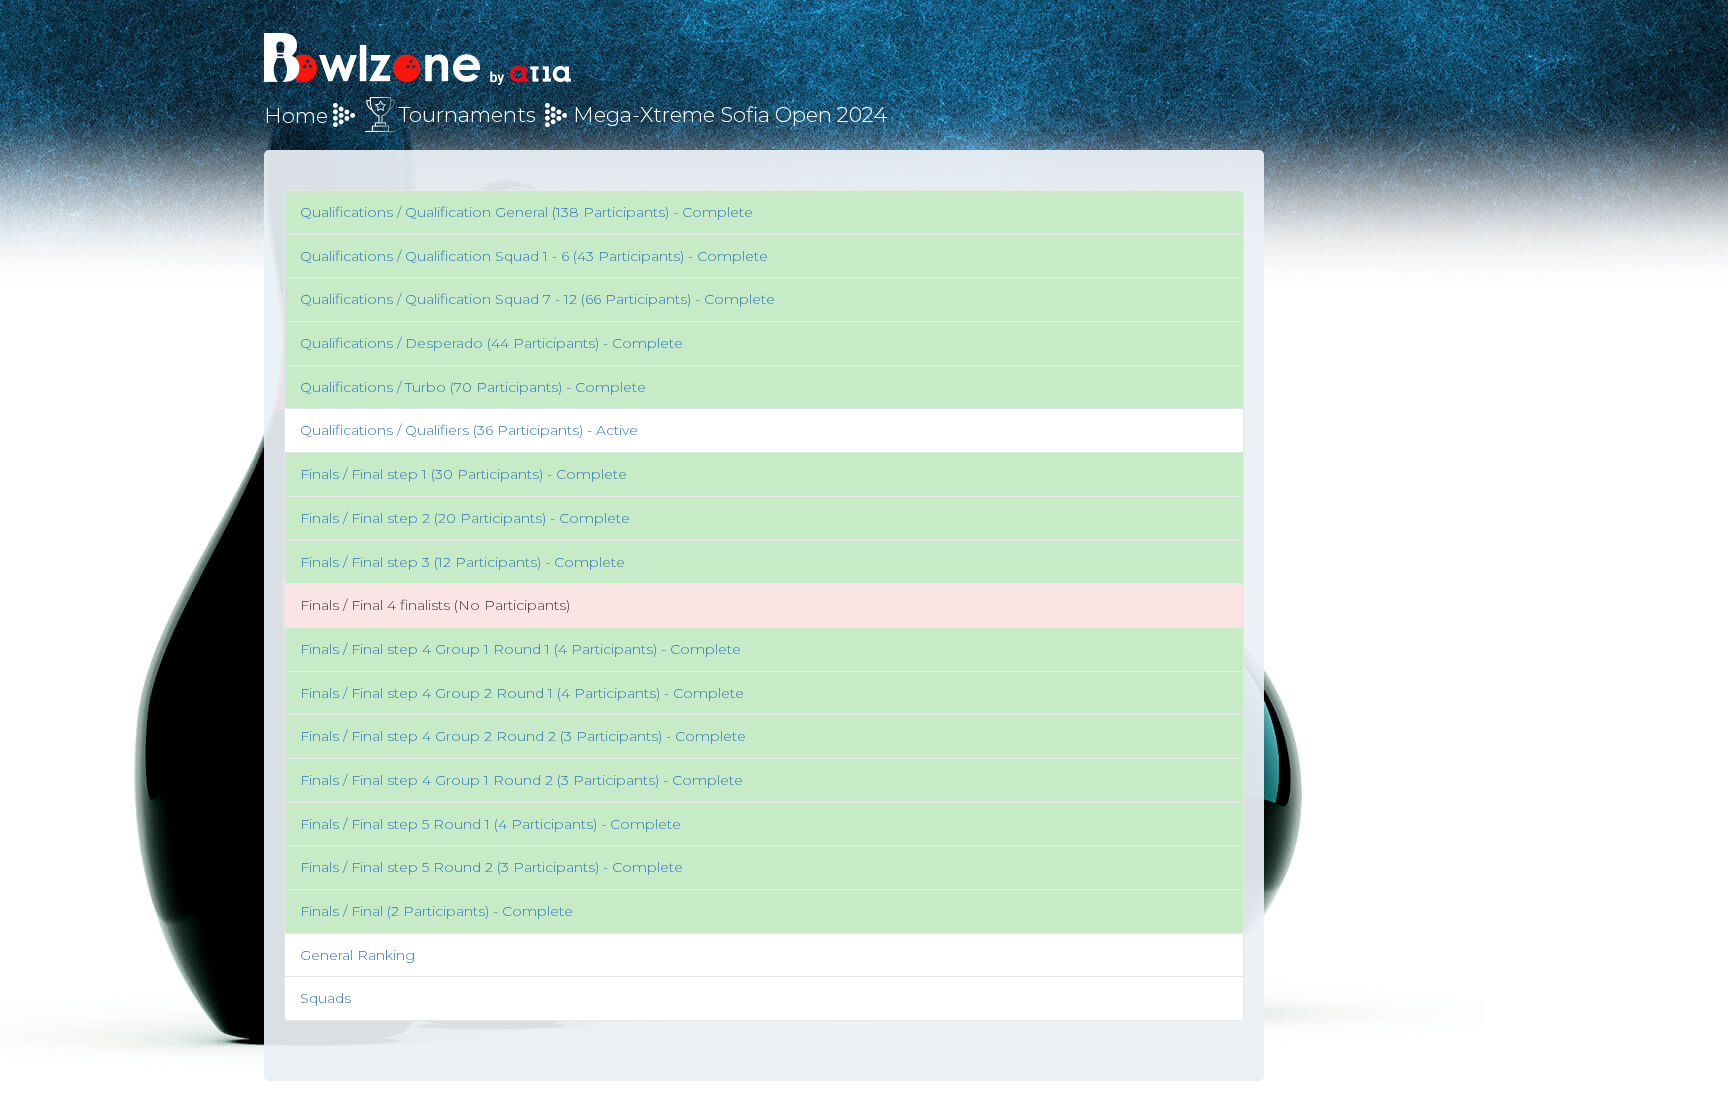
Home (296, 115)
